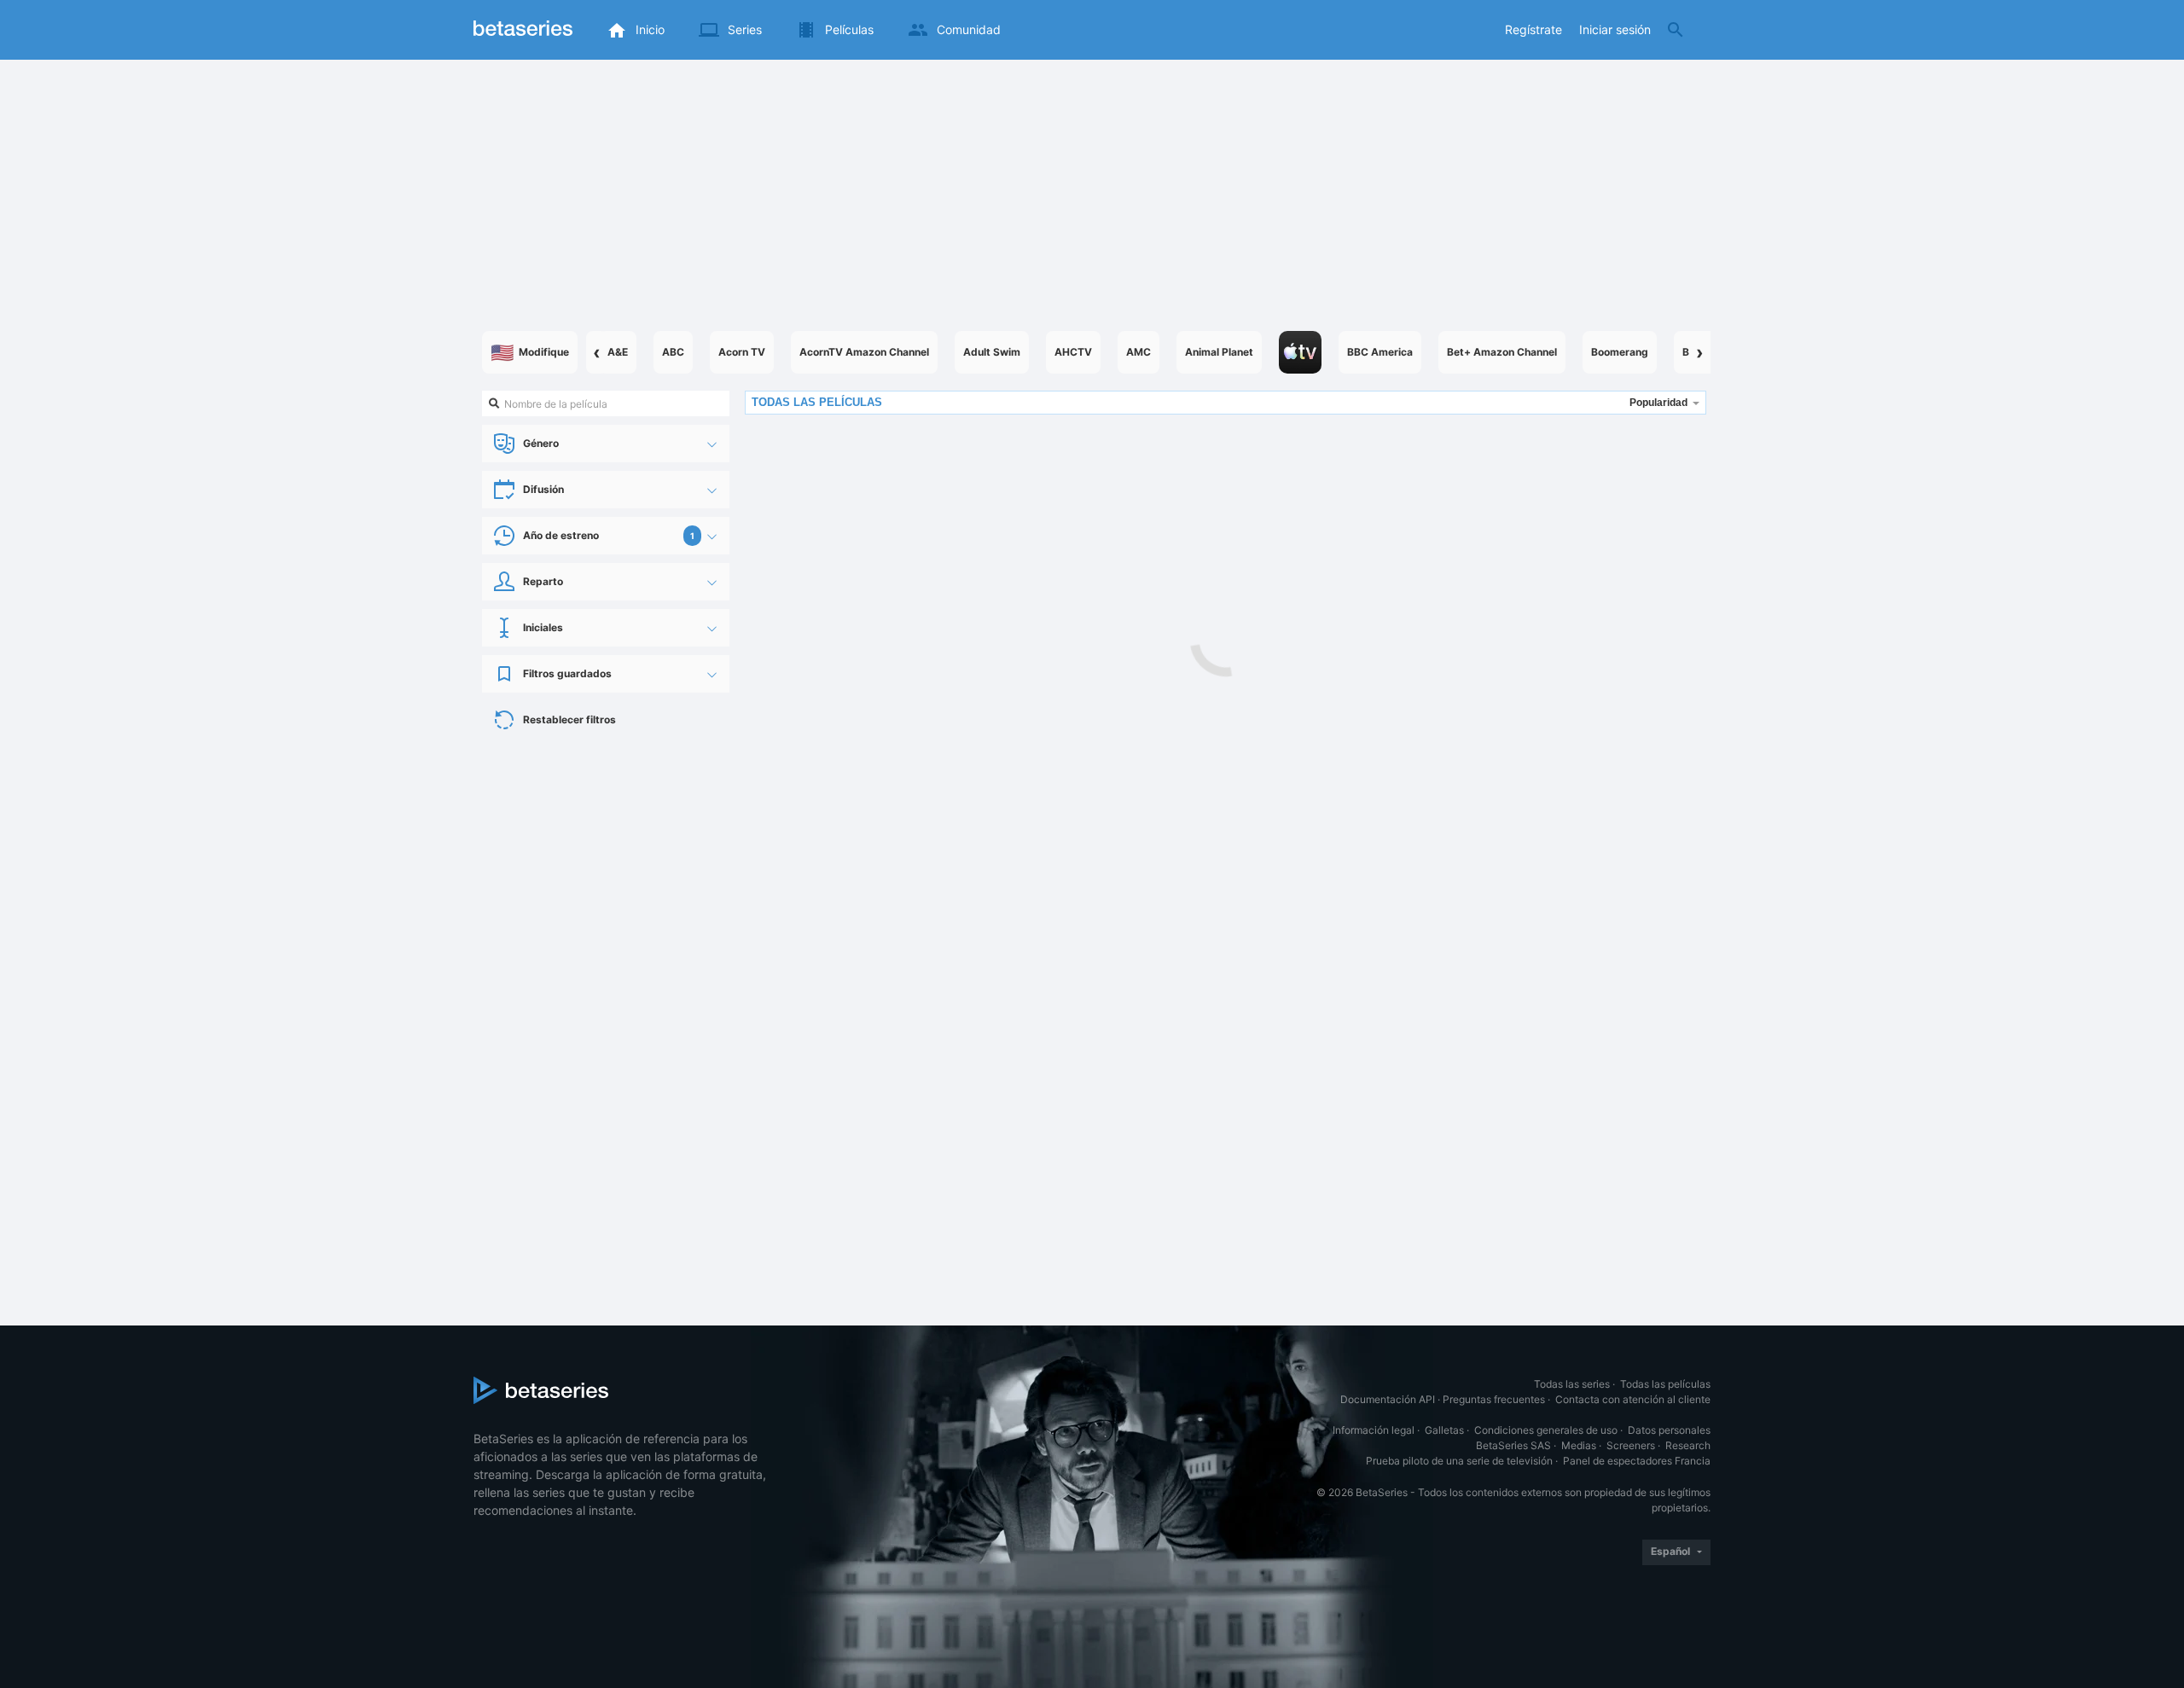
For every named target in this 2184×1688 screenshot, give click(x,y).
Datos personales (1669, 1430)
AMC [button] (1138, 352)
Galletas (1444, 1430)
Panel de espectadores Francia (1637, 1461)
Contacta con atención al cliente (1633, 1399)
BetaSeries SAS (1513, 1445)
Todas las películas (1665, 1384)
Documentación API (1388, 1399)
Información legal (1374, 1430)
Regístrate (1533, 29)
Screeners (1631, 1445)
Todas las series (1572, 1384)
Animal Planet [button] (1219, 352)
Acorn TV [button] (742, 352)
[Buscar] (1676, 30)
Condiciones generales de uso (1546, 1430)
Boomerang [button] (1620, 352)
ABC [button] (673, 352)
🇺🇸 (530, 352)
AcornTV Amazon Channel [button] (864, 352)
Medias (1579, 1445)
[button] (1300, 352)
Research (1688, 1445)
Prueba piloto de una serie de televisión (1459, 1461)
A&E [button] (618, 352)
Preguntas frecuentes (1494, 1399)
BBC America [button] (1380, 352)
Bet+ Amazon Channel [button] (1502, 352)
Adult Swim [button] (992, 352)
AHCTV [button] (1073, 352)
